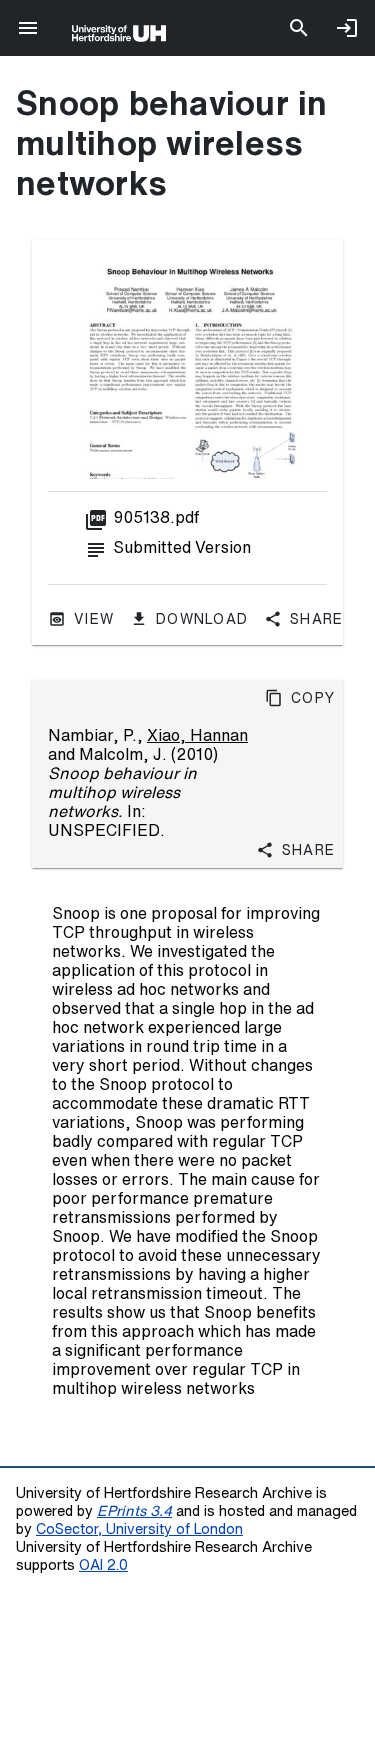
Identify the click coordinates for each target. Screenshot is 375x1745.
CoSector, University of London (139, 1528)
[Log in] (347, 28)
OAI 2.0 (103, 1564)
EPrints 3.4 (134, 1510)
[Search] (299, 28)
